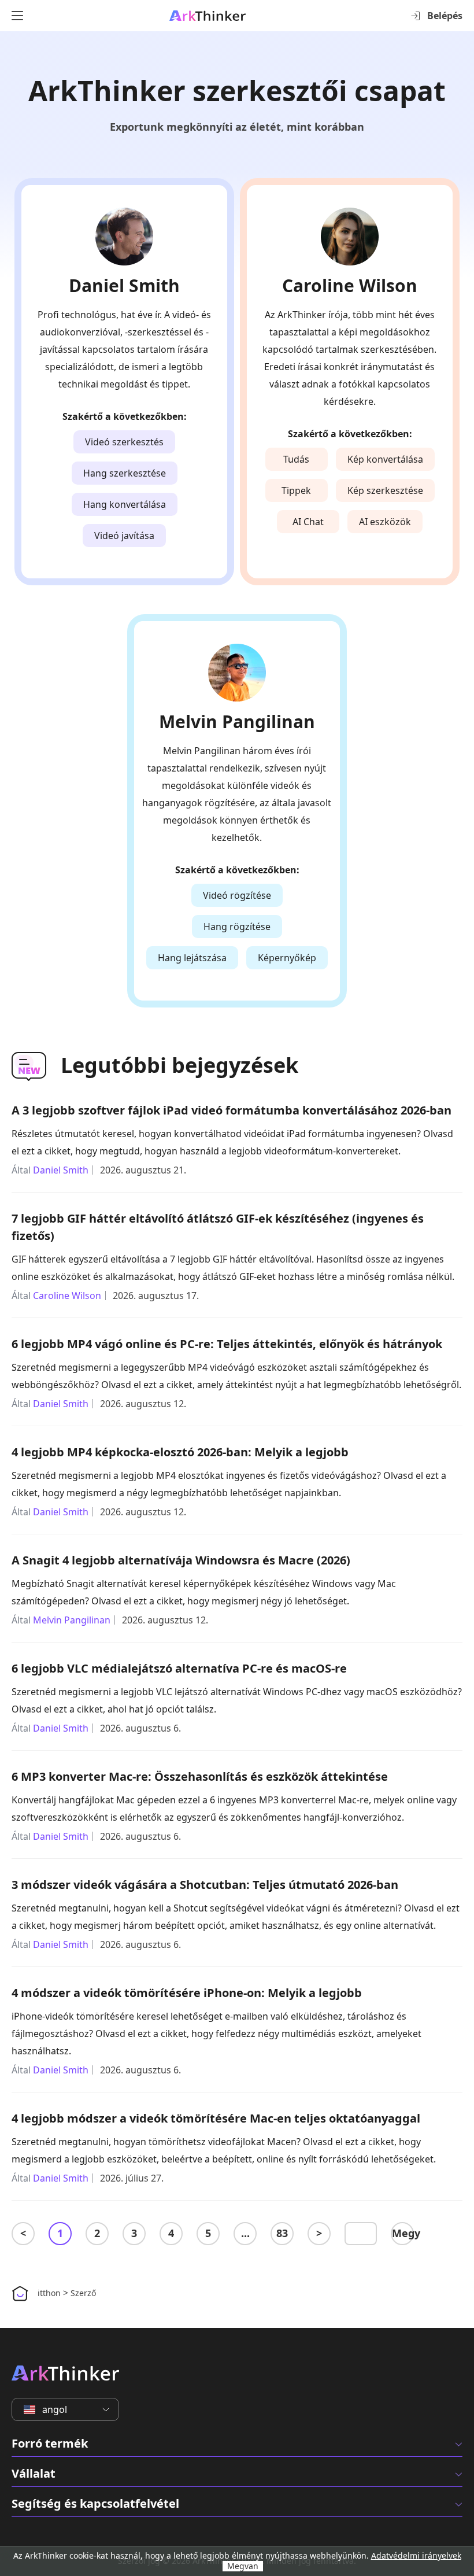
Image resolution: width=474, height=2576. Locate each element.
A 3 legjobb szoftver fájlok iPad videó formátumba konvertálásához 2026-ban (232, 1110)
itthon (49, 2293)
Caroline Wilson (350, 286)
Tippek (296, 490)
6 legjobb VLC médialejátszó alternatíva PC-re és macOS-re (179, 1668)
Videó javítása (124, 536)
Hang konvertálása (125, 504)
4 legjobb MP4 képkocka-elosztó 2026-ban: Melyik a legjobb (180, 1452)
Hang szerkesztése (125, 473)
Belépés (445, 16)
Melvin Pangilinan (237, 722)
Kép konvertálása (385, 459)
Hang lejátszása (192, 958)
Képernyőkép (287, 958)
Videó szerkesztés (124, 442)
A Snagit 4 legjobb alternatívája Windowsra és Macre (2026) (181, 1560)
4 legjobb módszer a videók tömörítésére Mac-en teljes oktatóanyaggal (216, 2118)
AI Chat (308, 522)
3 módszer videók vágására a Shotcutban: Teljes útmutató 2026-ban (205, 1885)
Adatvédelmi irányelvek (416, 2555)
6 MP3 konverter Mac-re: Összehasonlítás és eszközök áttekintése (200, 1776)
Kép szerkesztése (385, 490)
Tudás (296, 459)
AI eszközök (385, 522)
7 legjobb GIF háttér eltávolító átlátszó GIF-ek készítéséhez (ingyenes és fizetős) (218, 1227)
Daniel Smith (124, 286)
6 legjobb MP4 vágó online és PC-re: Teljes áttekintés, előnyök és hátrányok (227, 1344)
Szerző (83, 2293)
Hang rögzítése (237, 927)
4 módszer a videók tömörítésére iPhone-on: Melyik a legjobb (187, 1993)
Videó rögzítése (237, 895)
